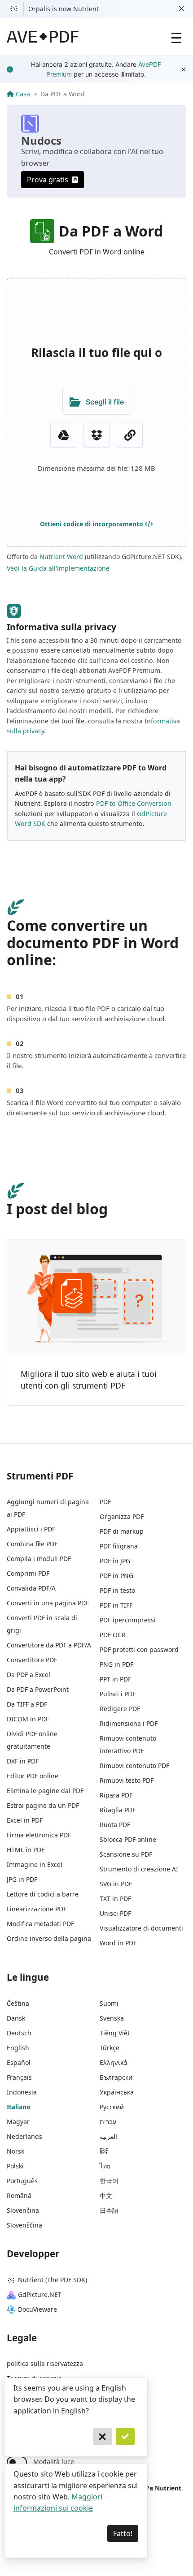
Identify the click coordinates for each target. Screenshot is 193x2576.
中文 (106, 2195)
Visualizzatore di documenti (141, 1928)
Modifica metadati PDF (40, 1924)
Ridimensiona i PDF (129, 1723)
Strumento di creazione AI (139, 1869)
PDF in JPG (115, 1561)
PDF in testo (117, 1590)
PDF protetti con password (139, 1649)
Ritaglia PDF (118, 1810)
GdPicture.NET (40, 2294)
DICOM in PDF (28, 1719)
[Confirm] (125, 2437)
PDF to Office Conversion (134, 803)
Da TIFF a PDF (27, 1704)
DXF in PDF (23, 1761)
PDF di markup (122, 1531)
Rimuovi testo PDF (127, 1780)
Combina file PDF (32, 1544)
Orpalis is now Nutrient (64, 9)
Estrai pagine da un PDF (43, 1805)
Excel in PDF (25, 1820)
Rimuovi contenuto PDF (134, 1765)
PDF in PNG (116, 1576)
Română (19, 2195)
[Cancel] (102, 2437)
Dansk (16, 2018)
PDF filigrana (119, 1546)
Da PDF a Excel (29, 1675)
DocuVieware (37, 2309)
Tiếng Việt (115, 2033)
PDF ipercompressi (128, 1620)
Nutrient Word (61, 557)
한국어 (109, 2181)
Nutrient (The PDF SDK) (53, 2280)
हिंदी (104, 2151)
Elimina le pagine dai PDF (45, 1791)
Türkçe (110, 2048)
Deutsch (19, 2033)
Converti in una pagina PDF (48, 1603)
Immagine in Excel (35, 1864)
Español (19, 2062)
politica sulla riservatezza (45, 2363)
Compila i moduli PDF (39, 1559)
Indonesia (22, 2092)
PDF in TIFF (116, 1605)
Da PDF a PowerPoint (38, 1689)
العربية (108, 2136)
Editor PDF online (33, 1776)
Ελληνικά (114, 2062)
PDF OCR (113, 1635)
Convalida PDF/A (31, 1588)
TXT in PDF (115, 1899)
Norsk (15, 2151)
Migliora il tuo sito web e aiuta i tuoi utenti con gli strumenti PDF (89, 1380)
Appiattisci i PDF (31, 1529)
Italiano (19, 2107)
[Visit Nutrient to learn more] (14, 9)
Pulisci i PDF (118, 1694)
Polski (15, 2166)
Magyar (18, 2122)
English (18, 2048)
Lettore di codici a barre (43, 1894)
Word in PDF (118, 1943)
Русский (112, 2107)
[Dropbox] (96, 435)
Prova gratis (48, 180)
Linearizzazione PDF (37, 1909)
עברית (108, 2122)
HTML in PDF (26, 1850)
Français (19, 2077)
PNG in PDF (116, 1664)
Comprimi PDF (28, 1573)
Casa (23, 94)
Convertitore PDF (32, 1660)
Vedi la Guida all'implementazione (58, 568)
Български (116, 2077)
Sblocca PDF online (128, 1839)
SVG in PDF (116, 1884)
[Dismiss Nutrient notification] (181, 9)
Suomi (109, 2003)
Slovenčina (23, 2210)
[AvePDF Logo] (43, 37)
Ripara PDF (116, 1795)
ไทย (105, 2166)
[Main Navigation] (176, 37)
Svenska (112, 2018)
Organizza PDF (122, 1516)
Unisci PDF (115, 1913)
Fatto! (123, 2533)
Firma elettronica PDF (39, 1835)
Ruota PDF (115, 1825)
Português (22, 2181)
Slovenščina (24, 2225)
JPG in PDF (22, 1879)
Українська (117, 2092)
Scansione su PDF (126, 1854)
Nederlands (24, 2136)
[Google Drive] (63, 435)
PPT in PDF (115, 1679)
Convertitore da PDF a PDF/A (49, 1645)
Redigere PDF (120, 1709)
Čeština (18, 2003)
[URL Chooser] (130, 435)
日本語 (109, 2210)
